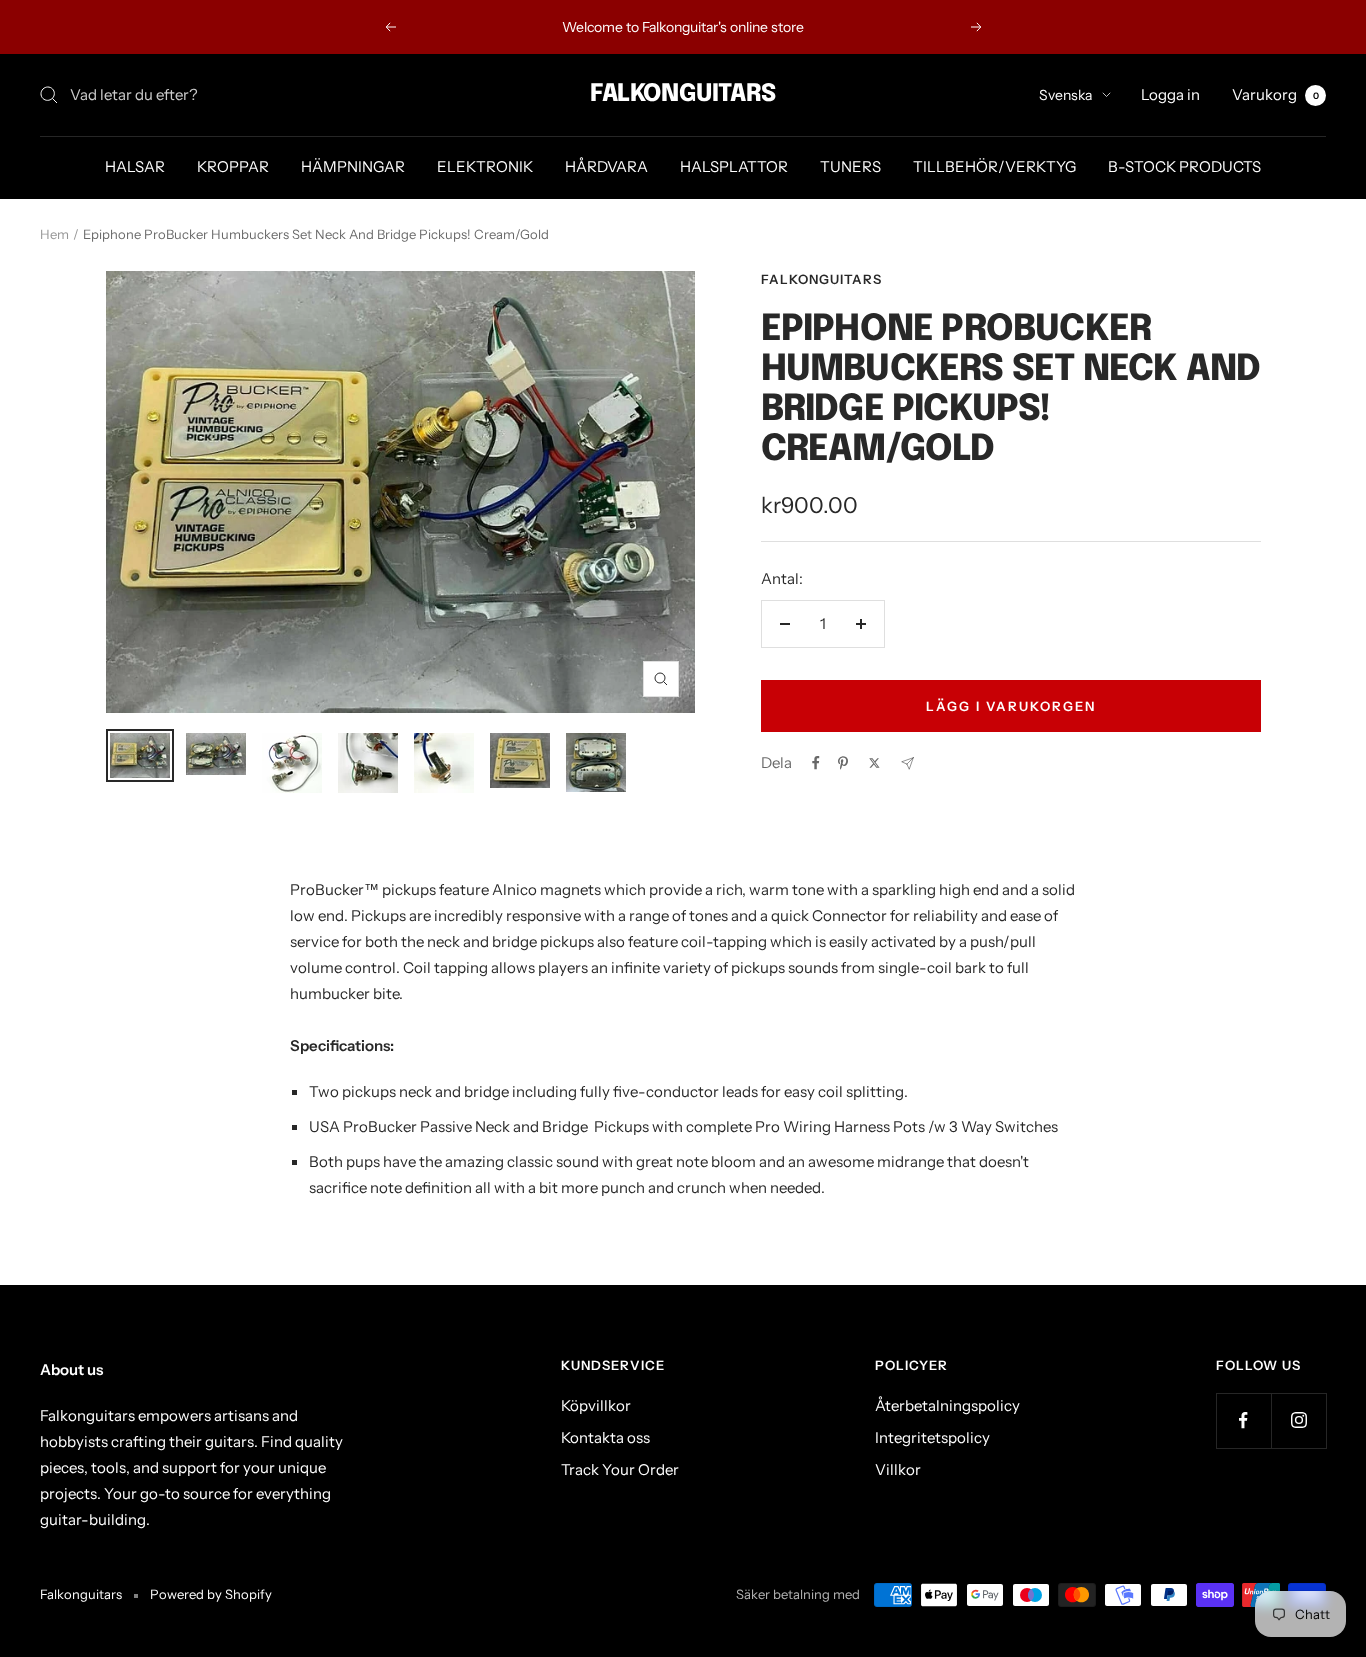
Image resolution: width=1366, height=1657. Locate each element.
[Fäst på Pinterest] (843, 763)
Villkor (898, 1469)
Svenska (1065, 95)
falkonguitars (821, 279)
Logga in (1170, 94)
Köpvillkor (596, 1405)
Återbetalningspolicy (947, 1405)
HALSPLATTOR (734, 166)
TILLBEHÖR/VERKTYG (994, 166)
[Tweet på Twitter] (874, 763)
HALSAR (135, 166)
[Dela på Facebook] (816, 763)
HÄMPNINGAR (353, 166)
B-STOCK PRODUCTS (1184, 166)
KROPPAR (233, 166)
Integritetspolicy (932, 1437)
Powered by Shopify (211, 1594)
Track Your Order (620, 1469)
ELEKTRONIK (485, 166)
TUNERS (850, 166)
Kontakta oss (605, 1437)
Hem (54, 234)
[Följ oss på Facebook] (1243, 1420)
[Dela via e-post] (907, 763)
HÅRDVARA (606, 166)
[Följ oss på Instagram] (1298, 1420)
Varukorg (1275, 94)
